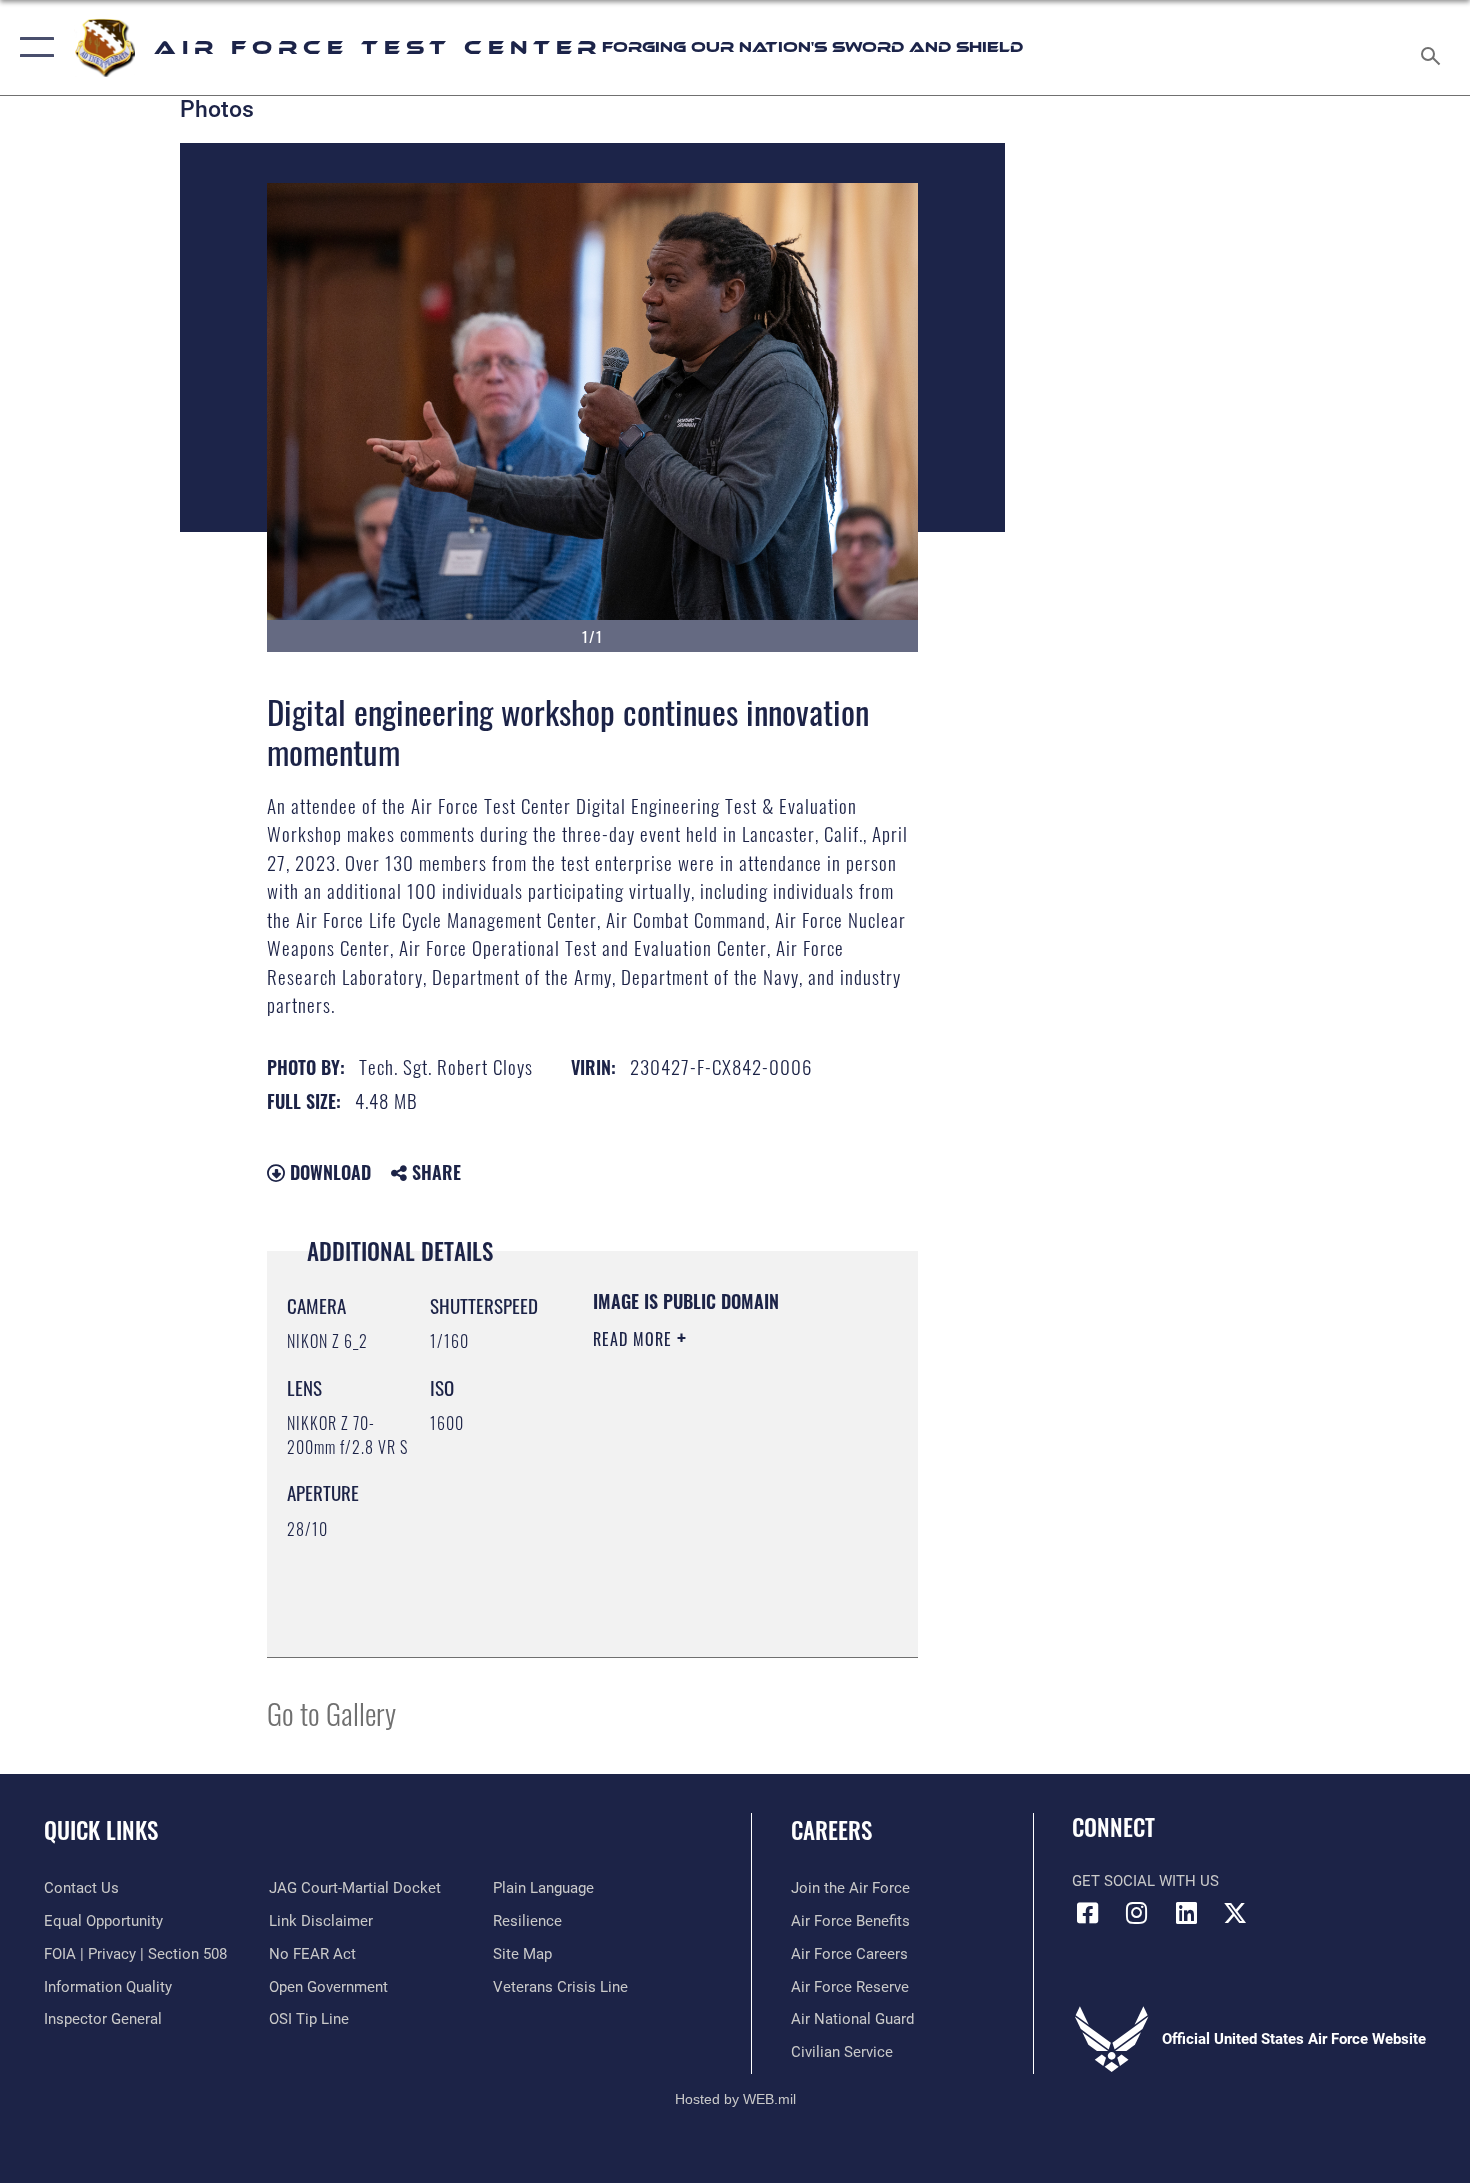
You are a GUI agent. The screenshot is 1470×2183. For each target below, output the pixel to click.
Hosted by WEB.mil (735, 2099)
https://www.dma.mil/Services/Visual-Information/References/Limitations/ (714, 1592)
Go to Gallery (331, 1712)
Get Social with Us (1145, 1881)
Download (328, 1172)
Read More (635, 1339)
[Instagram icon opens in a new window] (1137, 1913)
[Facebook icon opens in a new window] (1087, 1913)
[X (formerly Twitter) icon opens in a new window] (1235, 1913)
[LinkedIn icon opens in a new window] (1186, 1913)
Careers (831, 1830)
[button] (32, 47)
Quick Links (101, 1830)
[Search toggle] (1433, 47)
